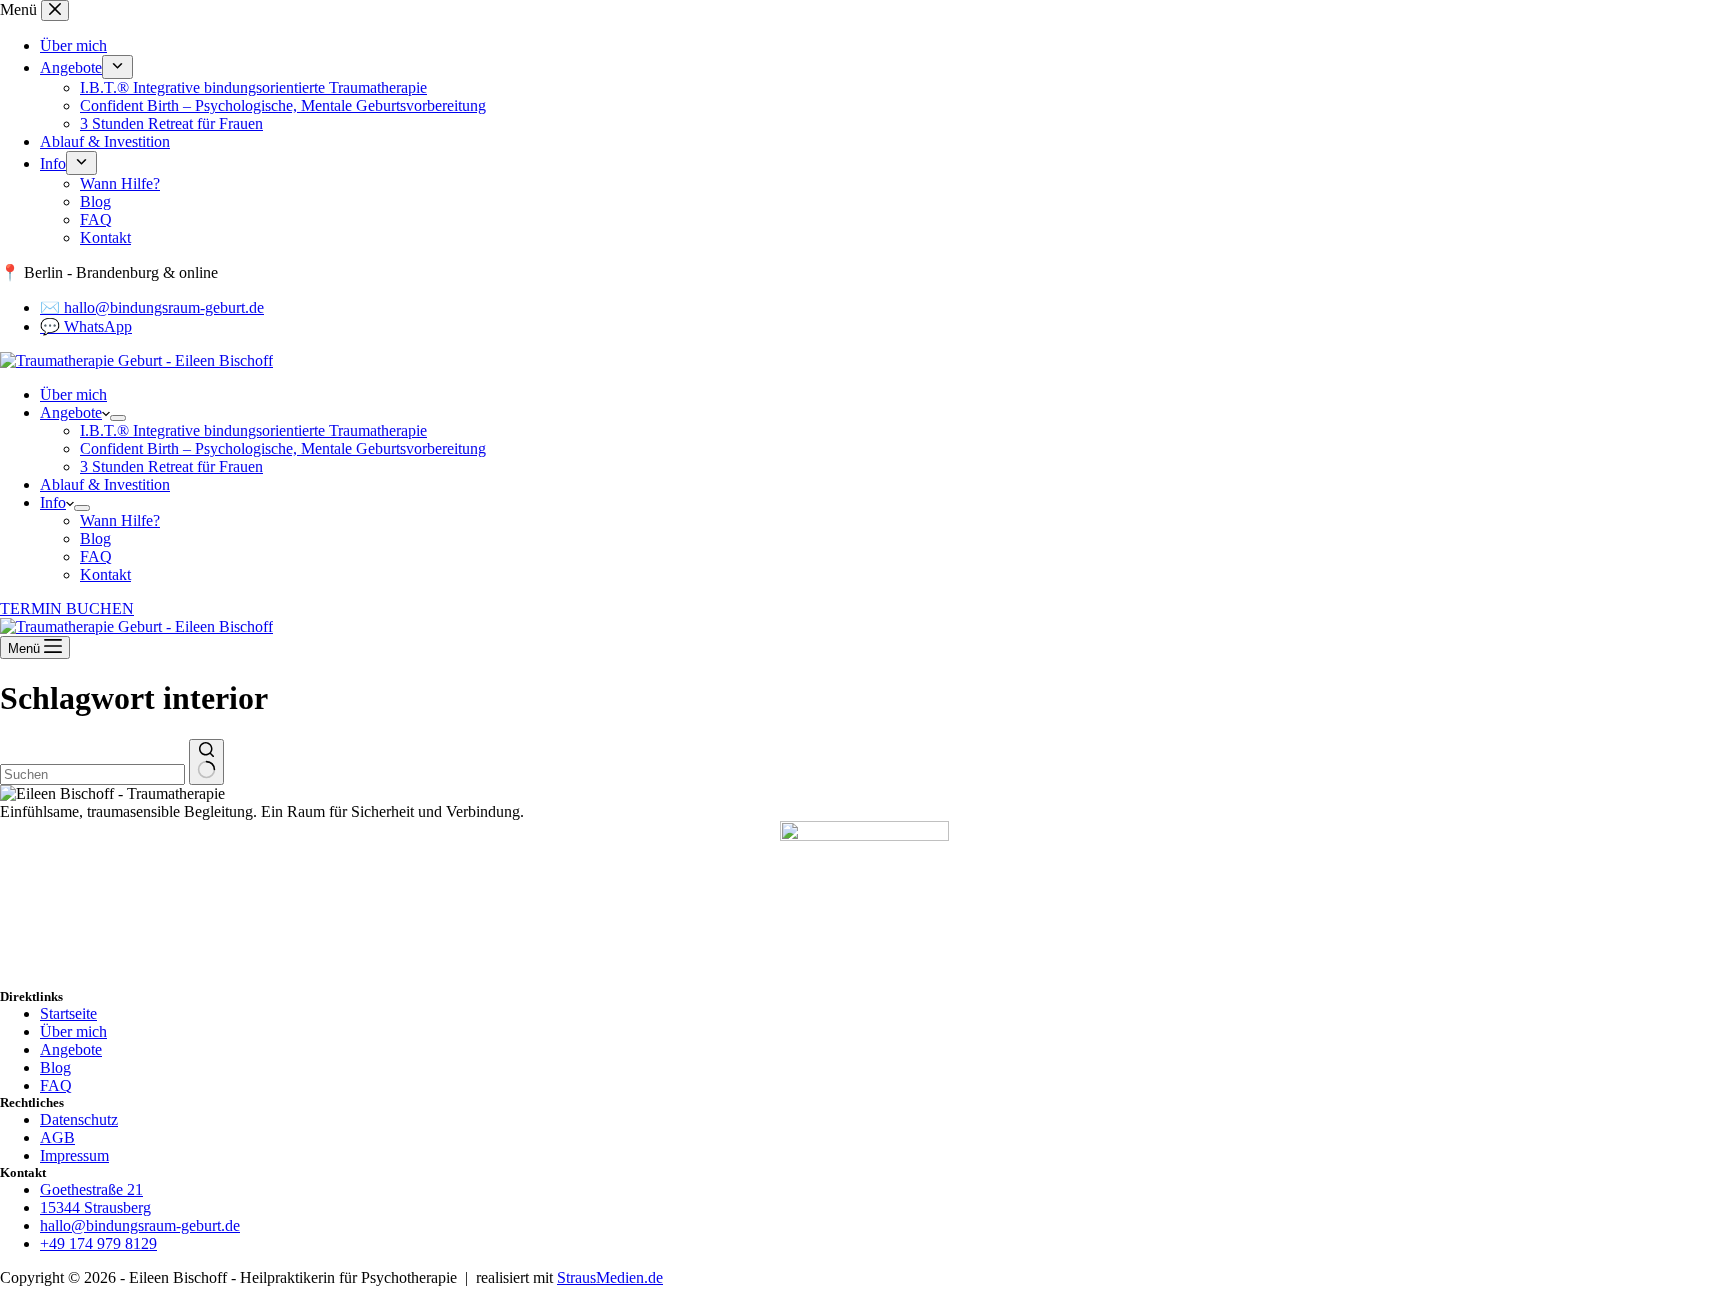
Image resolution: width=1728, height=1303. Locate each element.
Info (53, 502)
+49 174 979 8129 (98, 1243)
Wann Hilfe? (120, 520)
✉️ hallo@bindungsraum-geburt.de (152, 307)
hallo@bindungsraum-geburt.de (140, 1225)
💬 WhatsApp (86, 326)
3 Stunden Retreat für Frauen (171, 466)
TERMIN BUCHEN (67, 608)
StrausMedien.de (610, 1277)
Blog (95, 538)
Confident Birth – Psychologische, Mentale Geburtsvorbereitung (283, 448)
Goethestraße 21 (91, 1189)
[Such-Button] (206, 762)
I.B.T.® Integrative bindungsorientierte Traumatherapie (253, 430)
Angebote (71, 412)
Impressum (74, 1155)
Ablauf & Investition (105, 484)
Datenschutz (79, 1119)
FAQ (96, 556)
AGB (57, 1137)
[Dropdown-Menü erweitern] (118, 418)
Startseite (68, 1013)
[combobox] (92, 774)
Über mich (73, 394)
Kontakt (105, 574)
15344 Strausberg (95, 1207)
